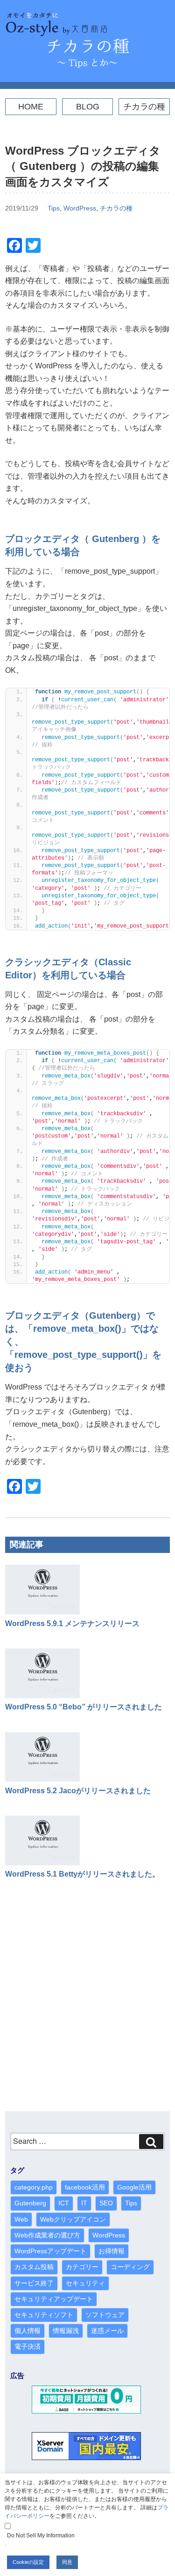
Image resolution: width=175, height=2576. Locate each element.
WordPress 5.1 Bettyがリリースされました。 (82, 1874)
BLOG (88, 107)
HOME (31, 107)
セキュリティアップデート (54, 2299)
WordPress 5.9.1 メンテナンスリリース (72, 1624)
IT (84, 2203)
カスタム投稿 (34, 2267)
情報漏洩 (66, 2331)
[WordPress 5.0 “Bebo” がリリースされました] (42, 1696)
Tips (54, 208)
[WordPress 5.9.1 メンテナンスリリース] (42, 1612)
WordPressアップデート (50, 2251)
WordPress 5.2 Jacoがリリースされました (78, 1791)
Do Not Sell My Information (41, 2535)
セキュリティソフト (44, 2315)
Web (21, 2219)
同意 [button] (67, 2562)
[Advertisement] (87, 2005)
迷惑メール (107, 2331)
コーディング (130, 2267)
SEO (106, 2203)
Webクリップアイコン (73, 2219)
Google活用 (134, 2187)
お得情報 (112, 2251)
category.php (34, 2187)
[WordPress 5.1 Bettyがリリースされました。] (42, 1863)
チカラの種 (144, 107)
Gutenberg (30, 2203)
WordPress (80, 208)
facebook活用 (85, 2187)
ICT (64, 2203)
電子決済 (28, 2346)
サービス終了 (34, 2283)
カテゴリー (82, 2267)
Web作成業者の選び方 (47, 2235)
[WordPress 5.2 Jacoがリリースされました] (42, 1779)
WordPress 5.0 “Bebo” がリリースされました (84, 1707)
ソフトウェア (105, 2315)
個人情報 (28, 2331)
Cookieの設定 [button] (28, 2562)
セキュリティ (85, 2283)
